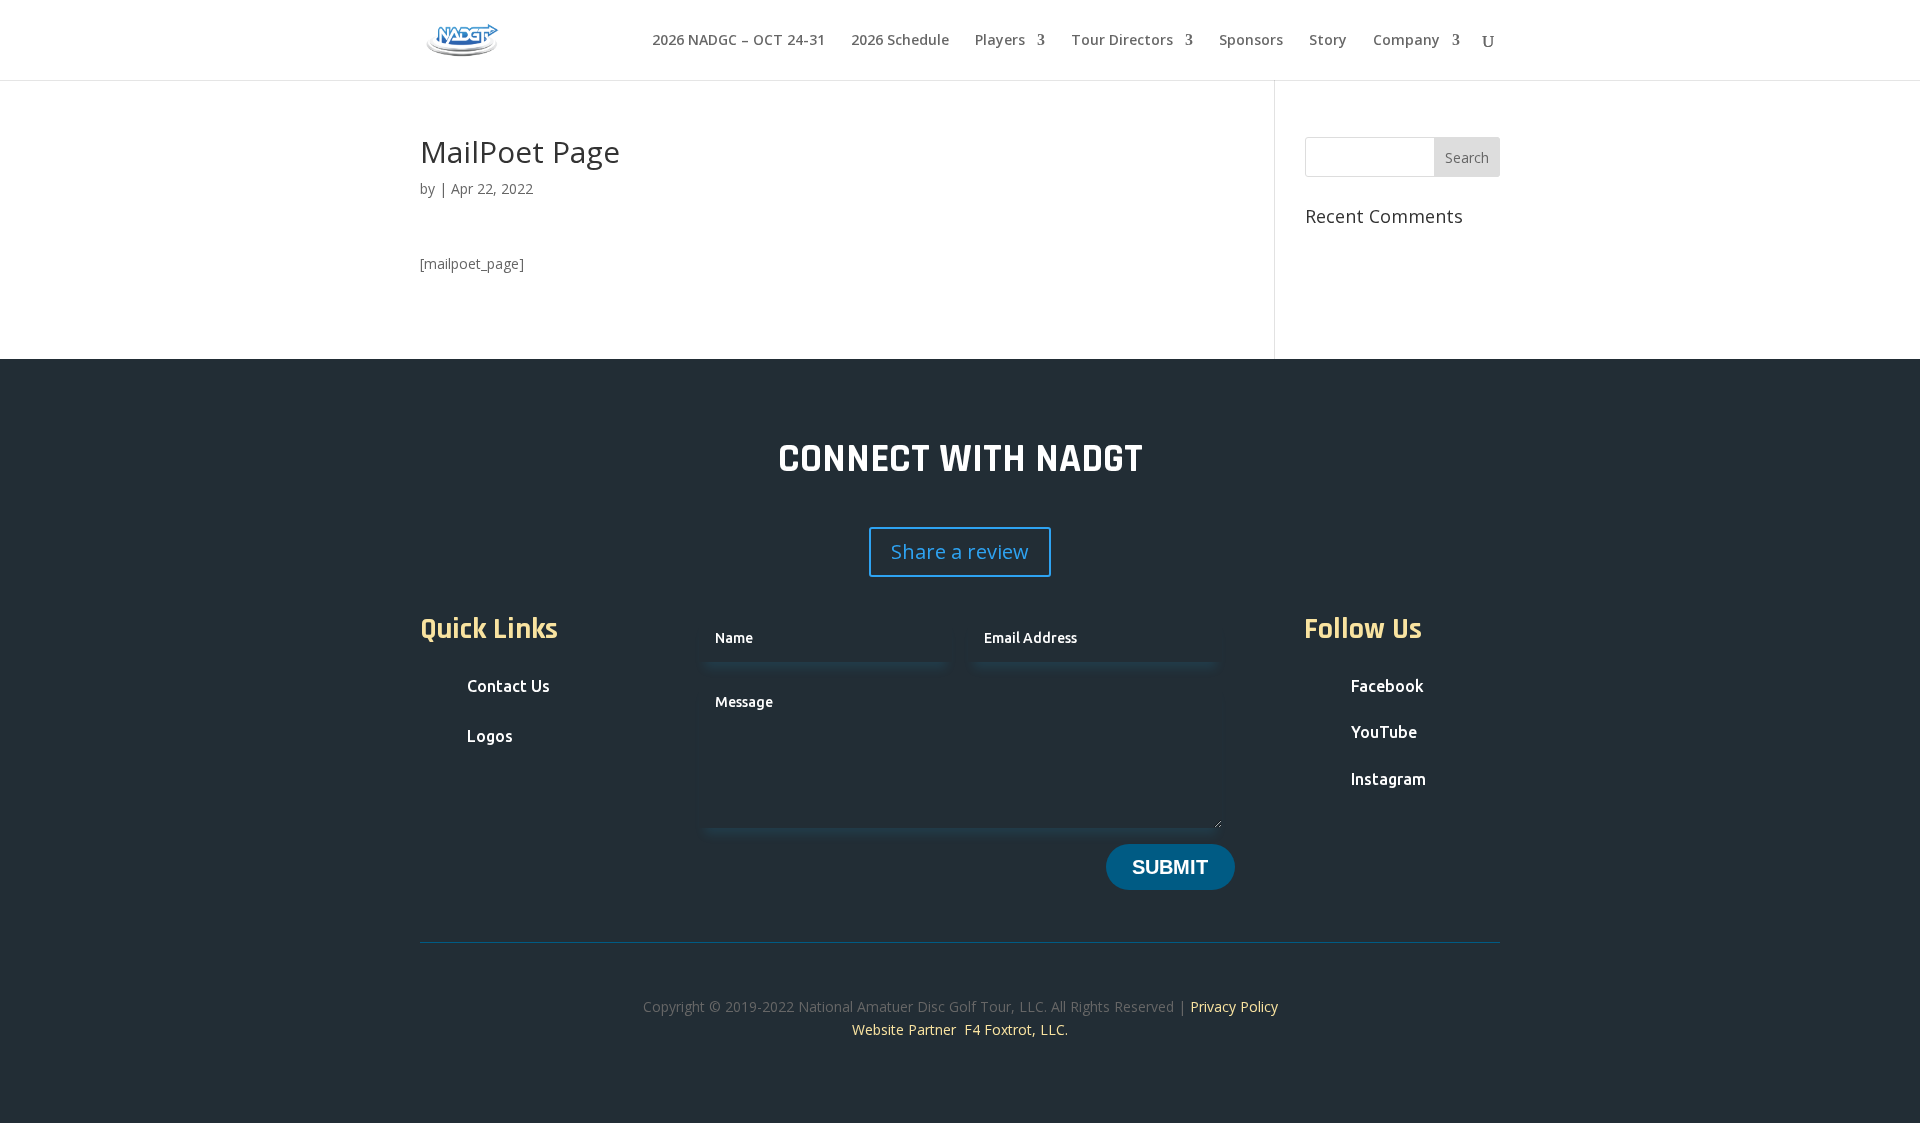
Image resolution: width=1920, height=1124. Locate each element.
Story (1328, 41)
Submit (1170, 867)
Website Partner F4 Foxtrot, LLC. (960, 1029)
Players (1000, 41)
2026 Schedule (900, 41)
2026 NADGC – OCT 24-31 (738, 41)
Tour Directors (1122, 41)
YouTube (1384, 732)
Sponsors (1251, 41)
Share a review (960, 551)
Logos (490, 736)
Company (1406, 41)
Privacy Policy (1234, 1006)
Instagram (1388, 779)
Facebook (1387, 686)
